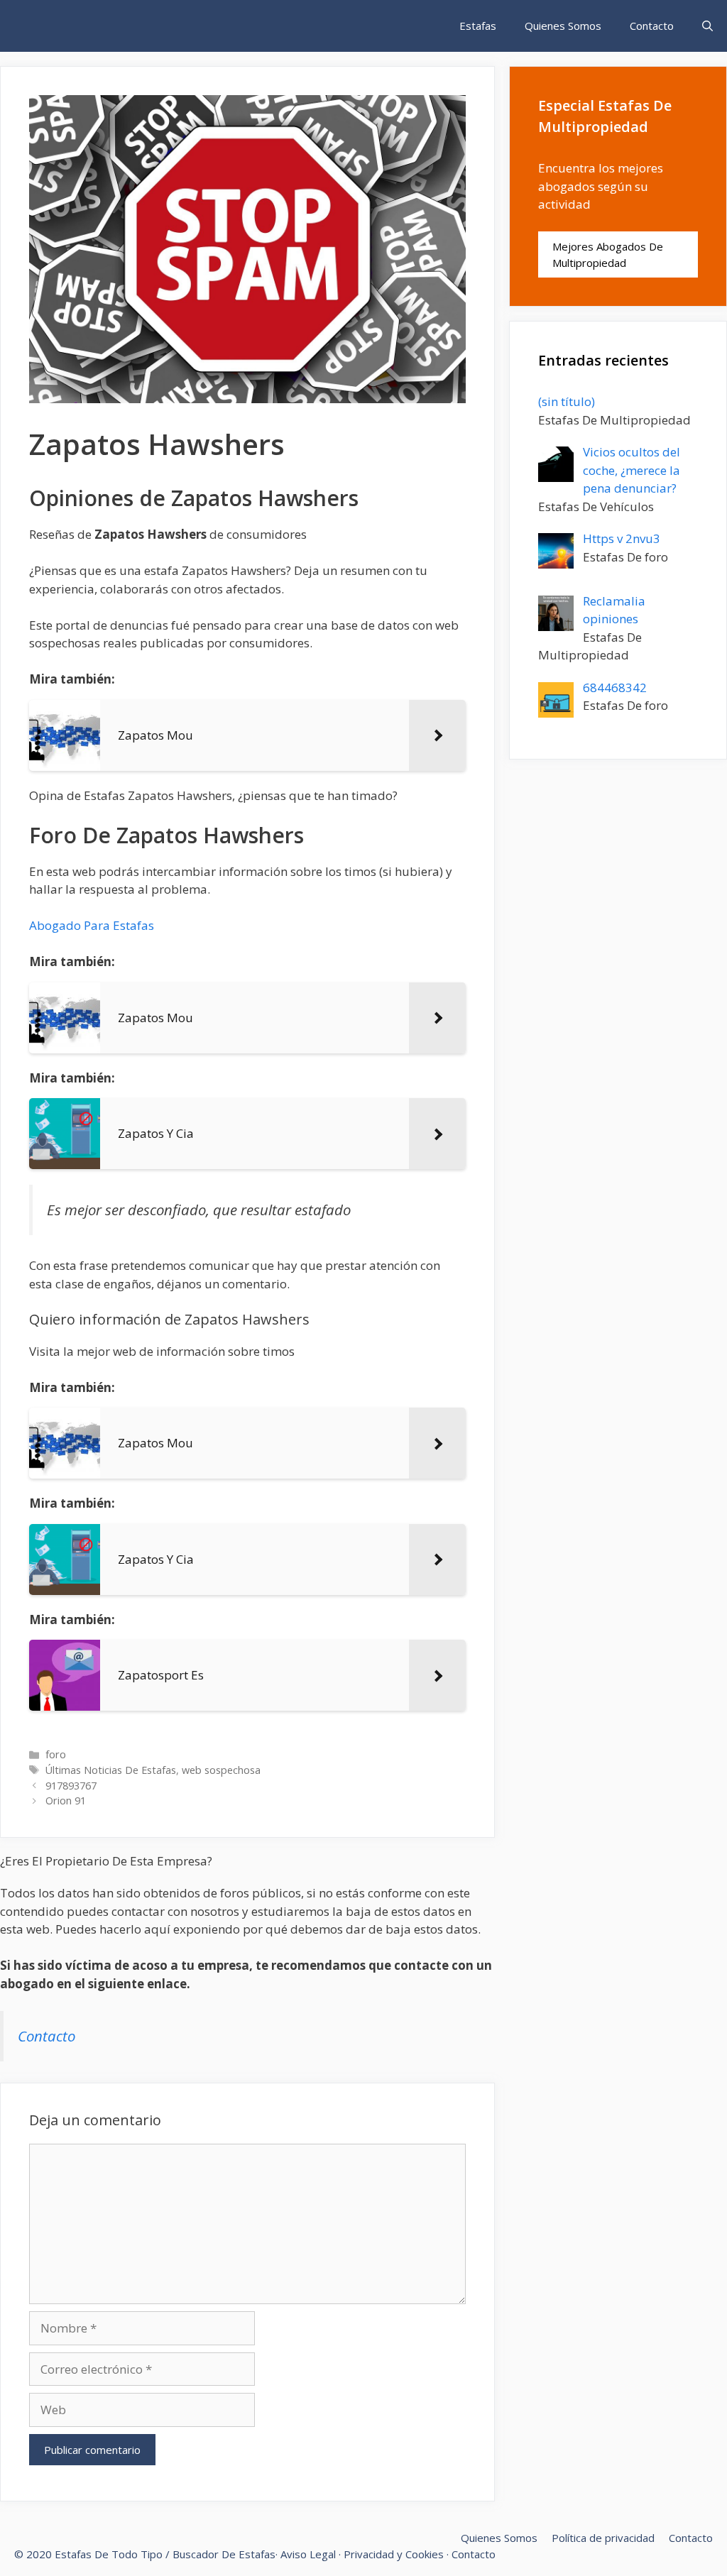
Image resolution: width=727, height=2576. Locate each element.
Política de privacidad (603, 2538)
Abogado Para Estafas (92, 925)
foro (56, 1754)
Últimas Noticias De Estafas (111, 1770)
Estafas (478, 26)
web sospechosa (221, 1770)
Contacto (652, 26)
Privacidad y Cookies (394, 2554)
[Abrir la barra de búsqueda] (707, 26)
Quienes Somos (563, 26)
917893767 (71, 1786)
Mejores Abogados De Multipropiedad (608, 254)
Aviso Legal (308, 2554)
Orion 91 (66, 1801)
